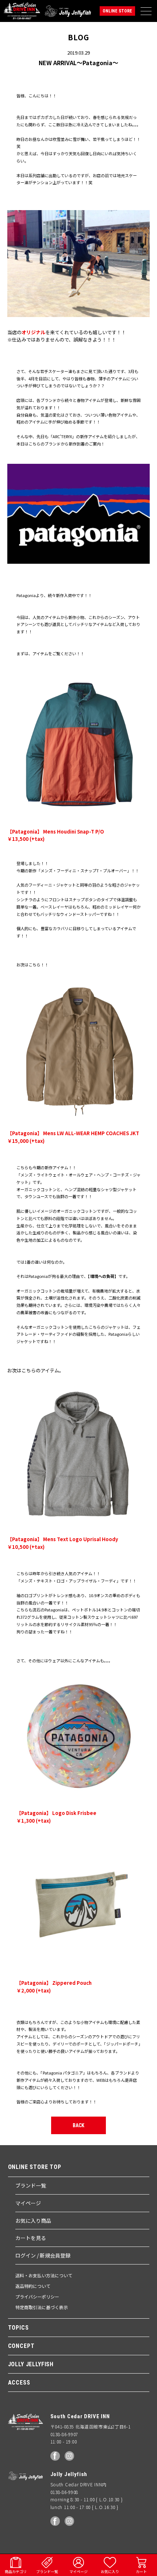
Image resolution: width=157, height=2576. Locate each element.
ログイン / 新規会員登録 (43, 2255)
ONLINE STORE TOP (35, 2167)
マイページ (28, 2203)
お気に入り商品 (33, 2221)
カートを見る (31, 2238)
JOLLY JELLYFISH (31, 2364)
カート (141, 2571)
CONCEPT (21, 2346)
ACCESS (19, 2383)
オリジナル (33, 332)
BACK (78, 2125)
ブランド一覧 (31, 2185)
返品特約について (33, 2286)
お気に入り (110, 2571)
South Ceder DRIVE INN (22, 11)
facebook (55, 2456)
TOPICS (18, 2328)
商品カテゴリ (16, 2571)
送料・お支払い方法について (44, 2275)
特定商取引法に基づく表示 (42, 2307)
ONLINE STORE (117, 11)
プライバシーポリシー (37, 2297)
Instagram (69, 2456)
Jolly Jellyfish (68, 11)
